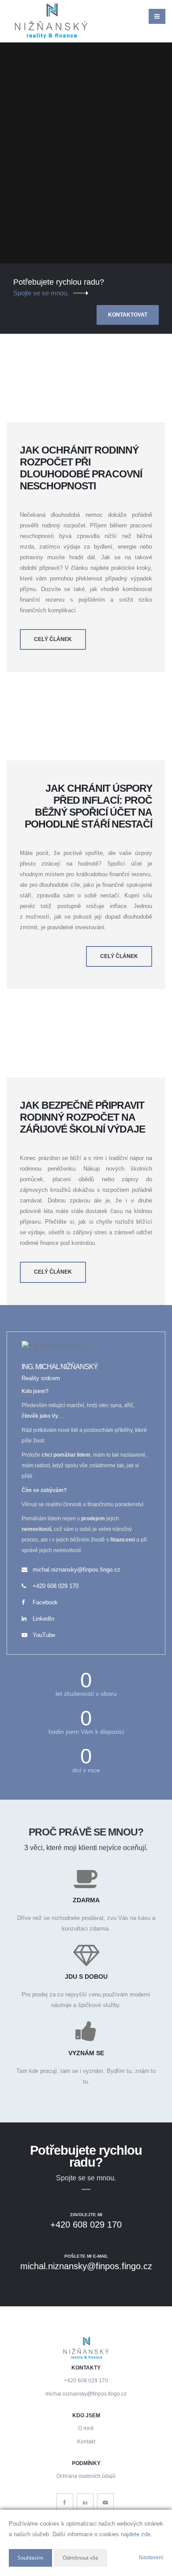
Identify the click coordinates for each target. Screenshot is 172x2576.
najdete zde (136, 2534)
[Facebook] (65, 2502)
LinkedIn (43, 1619)
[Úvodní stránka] (51, 21)
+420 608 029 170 (56, 1586)
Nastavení (151, 2557)
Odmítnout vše (80, 2558)
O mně (86, 2428)
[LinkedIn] (85, 2502)
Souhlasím (30, 2558)
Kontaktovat (128, 315)
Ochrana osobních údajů (86, 2476)
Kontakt (86, 2441)
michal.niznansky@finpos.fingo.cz (77, 1570)
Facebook (45, 1602)
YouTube (44, 1635)
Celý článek (53, 639)
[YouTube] (105, 2502)
